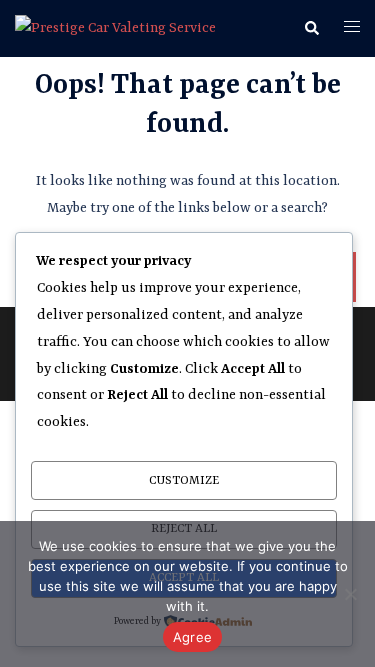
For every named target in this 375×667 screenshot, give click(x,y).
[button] (311, 29)
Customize (184, 481)
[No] (350, 594)
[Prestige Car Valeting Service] (115, 28)
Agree (192, 637)
